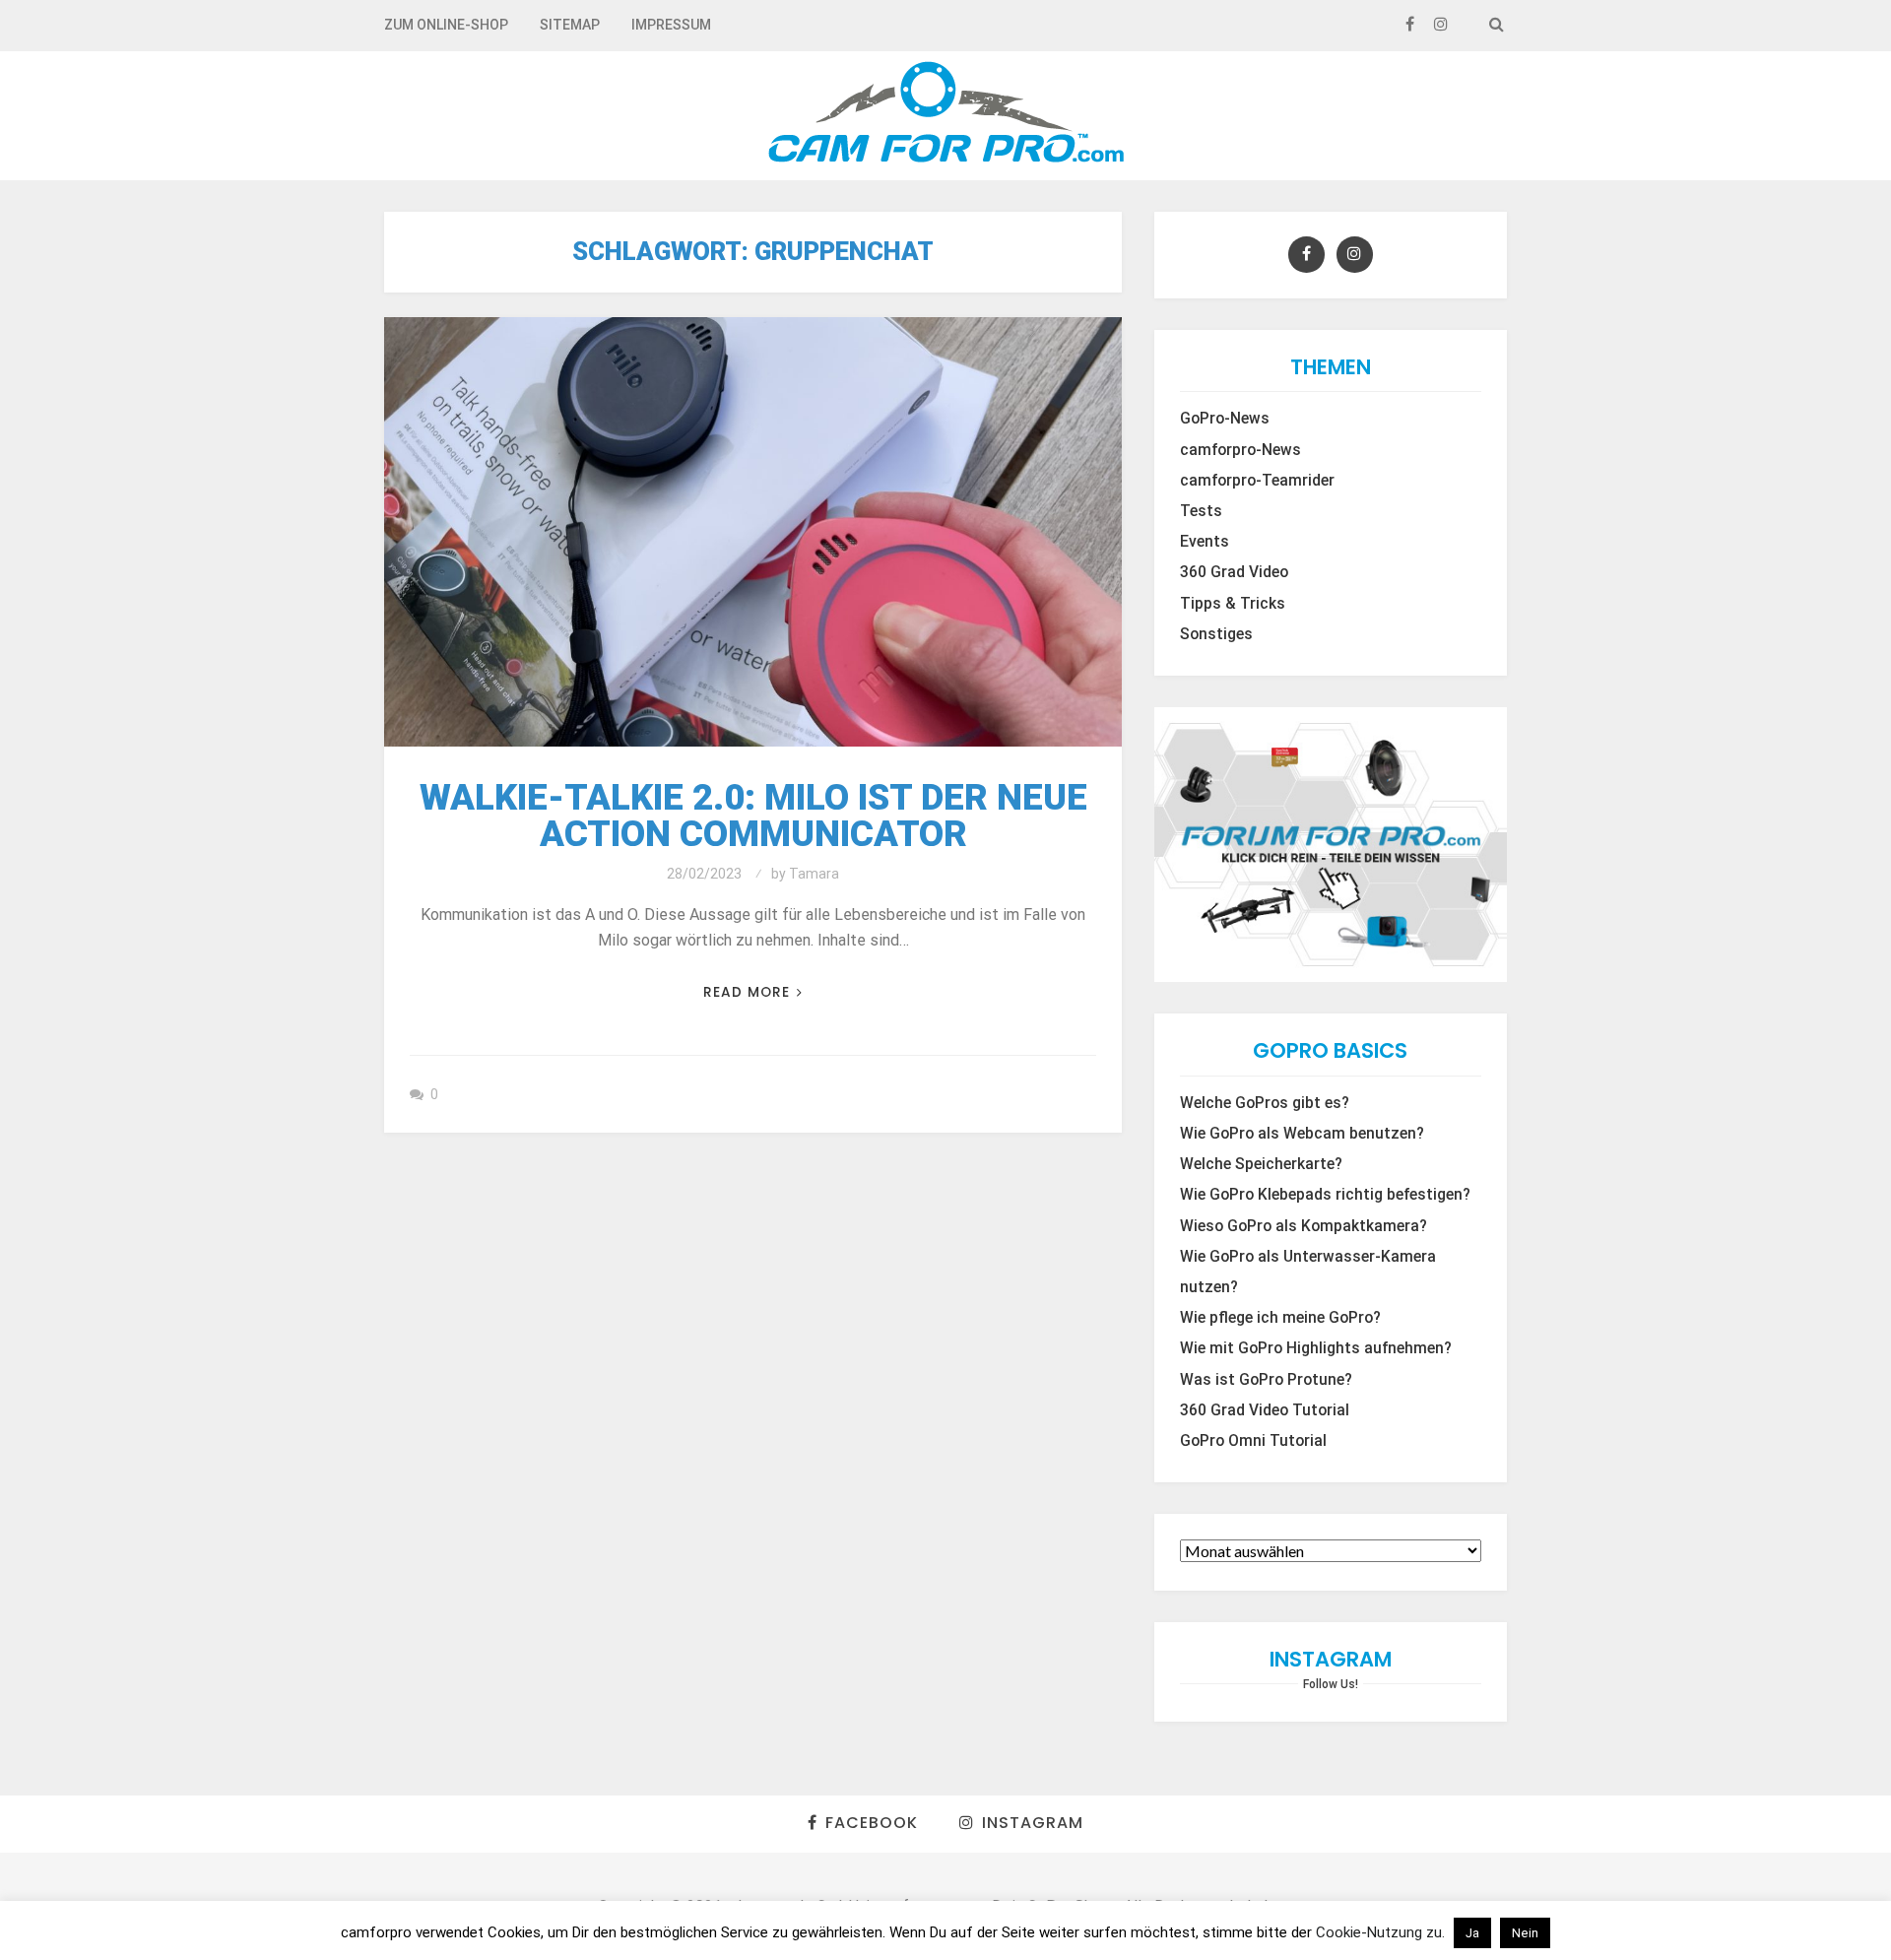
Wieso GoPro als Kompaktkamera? (1304, 1226)
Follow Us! (1331, 1684)
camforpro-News (1240, 450)
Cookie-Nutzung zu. (1382, 1932)
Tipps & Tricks (1233, 604)
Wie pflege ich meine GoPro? (1280, 1318)
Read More (747, 992)
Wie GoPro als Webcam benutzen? (1302, 1134)
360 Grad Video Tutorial (1265, 1410)
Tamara (814, 874)
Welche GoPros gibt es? (1265, 1103)
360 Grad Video (1234, 572)
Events (1205, 542)
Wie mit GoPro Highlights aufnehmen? (1316, 1348)
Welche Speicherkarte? (1261, 1164)
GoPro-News (1225, 419)
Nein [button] (1525, 1933)
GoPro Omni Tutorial (1253, 1441)
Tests (1201, 511)
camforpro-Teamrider (1257, 481)
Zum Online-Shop (446, 25)
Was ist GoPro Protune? (1266, 1380)
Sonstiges (1216, 634)
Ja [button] (1472, 1933)
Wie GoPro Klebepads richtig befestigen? (1325, 1195)
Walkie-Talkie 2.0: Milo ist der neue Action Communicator (753, 816)
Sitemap (570, 25)
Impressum (671, 25)
